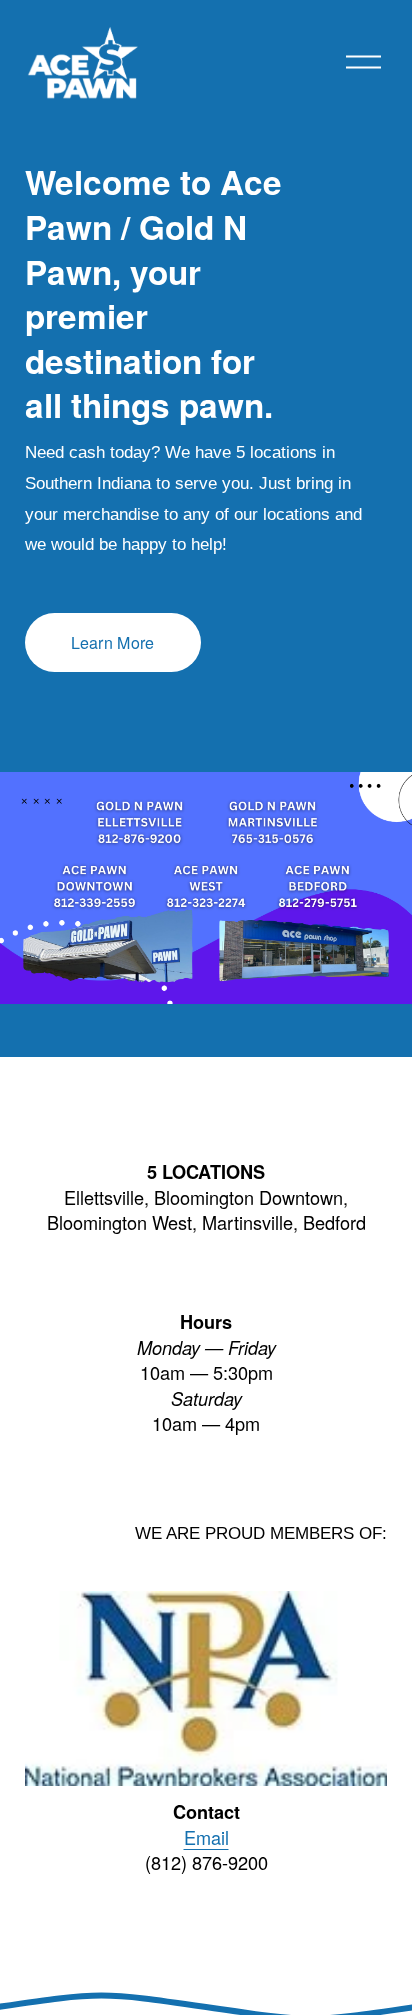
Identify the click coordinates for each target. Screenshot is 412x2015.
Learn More (113, 642)
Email (206, 1837)
